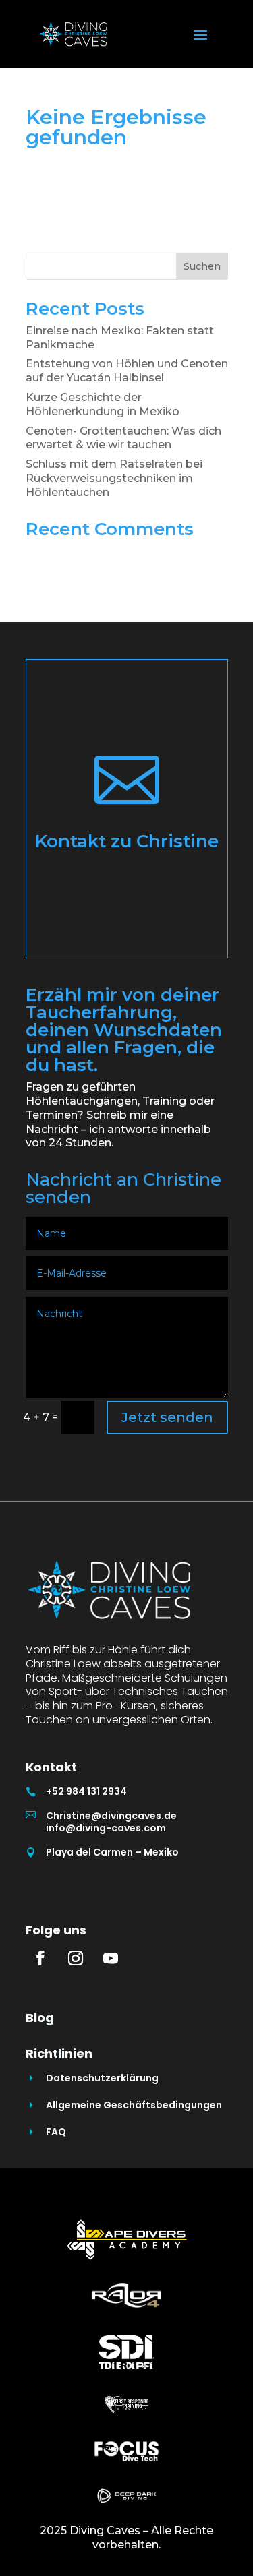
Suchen (202, 266)
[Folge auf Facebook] (40, 1958)
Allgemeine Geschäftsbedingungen (134, 2105)
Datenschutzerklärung (102, 2078)
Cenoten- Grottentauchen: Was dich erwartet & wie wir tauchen (123, 438)
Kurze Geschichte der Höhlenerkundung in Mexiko (103, 404)
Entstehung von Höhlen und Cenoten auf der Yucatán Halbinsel (127, 371)
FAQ (56, 2132)
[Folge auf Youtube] (111, 1958)
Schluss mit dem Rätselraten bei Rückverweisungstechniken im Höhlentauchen (114, 478)
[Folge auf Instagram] (76, 1958)
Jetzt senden (167, 1417)
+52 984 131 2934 (86, 1791)
